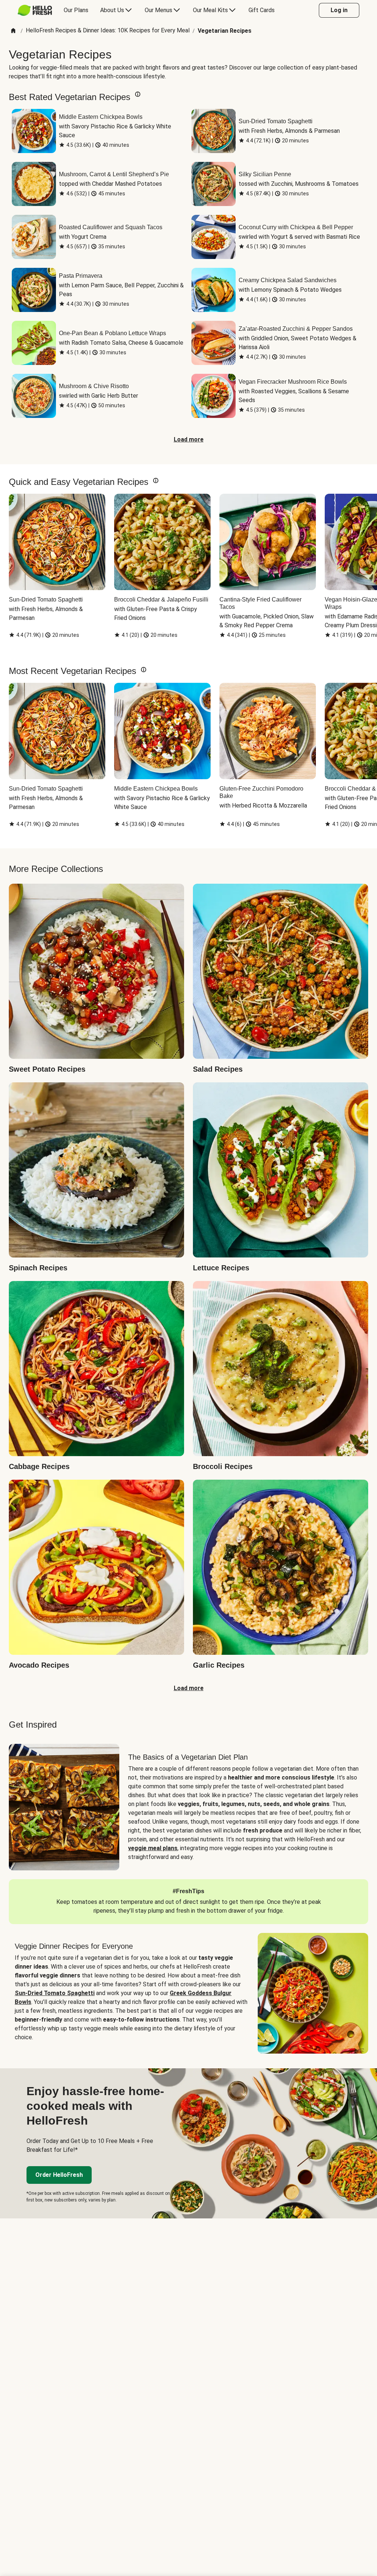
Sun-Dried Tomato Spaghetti (55, 1993)
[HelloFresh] (35, 10)
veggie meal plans (153, 1848)
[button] (138, 94)
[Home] (13, 31)
